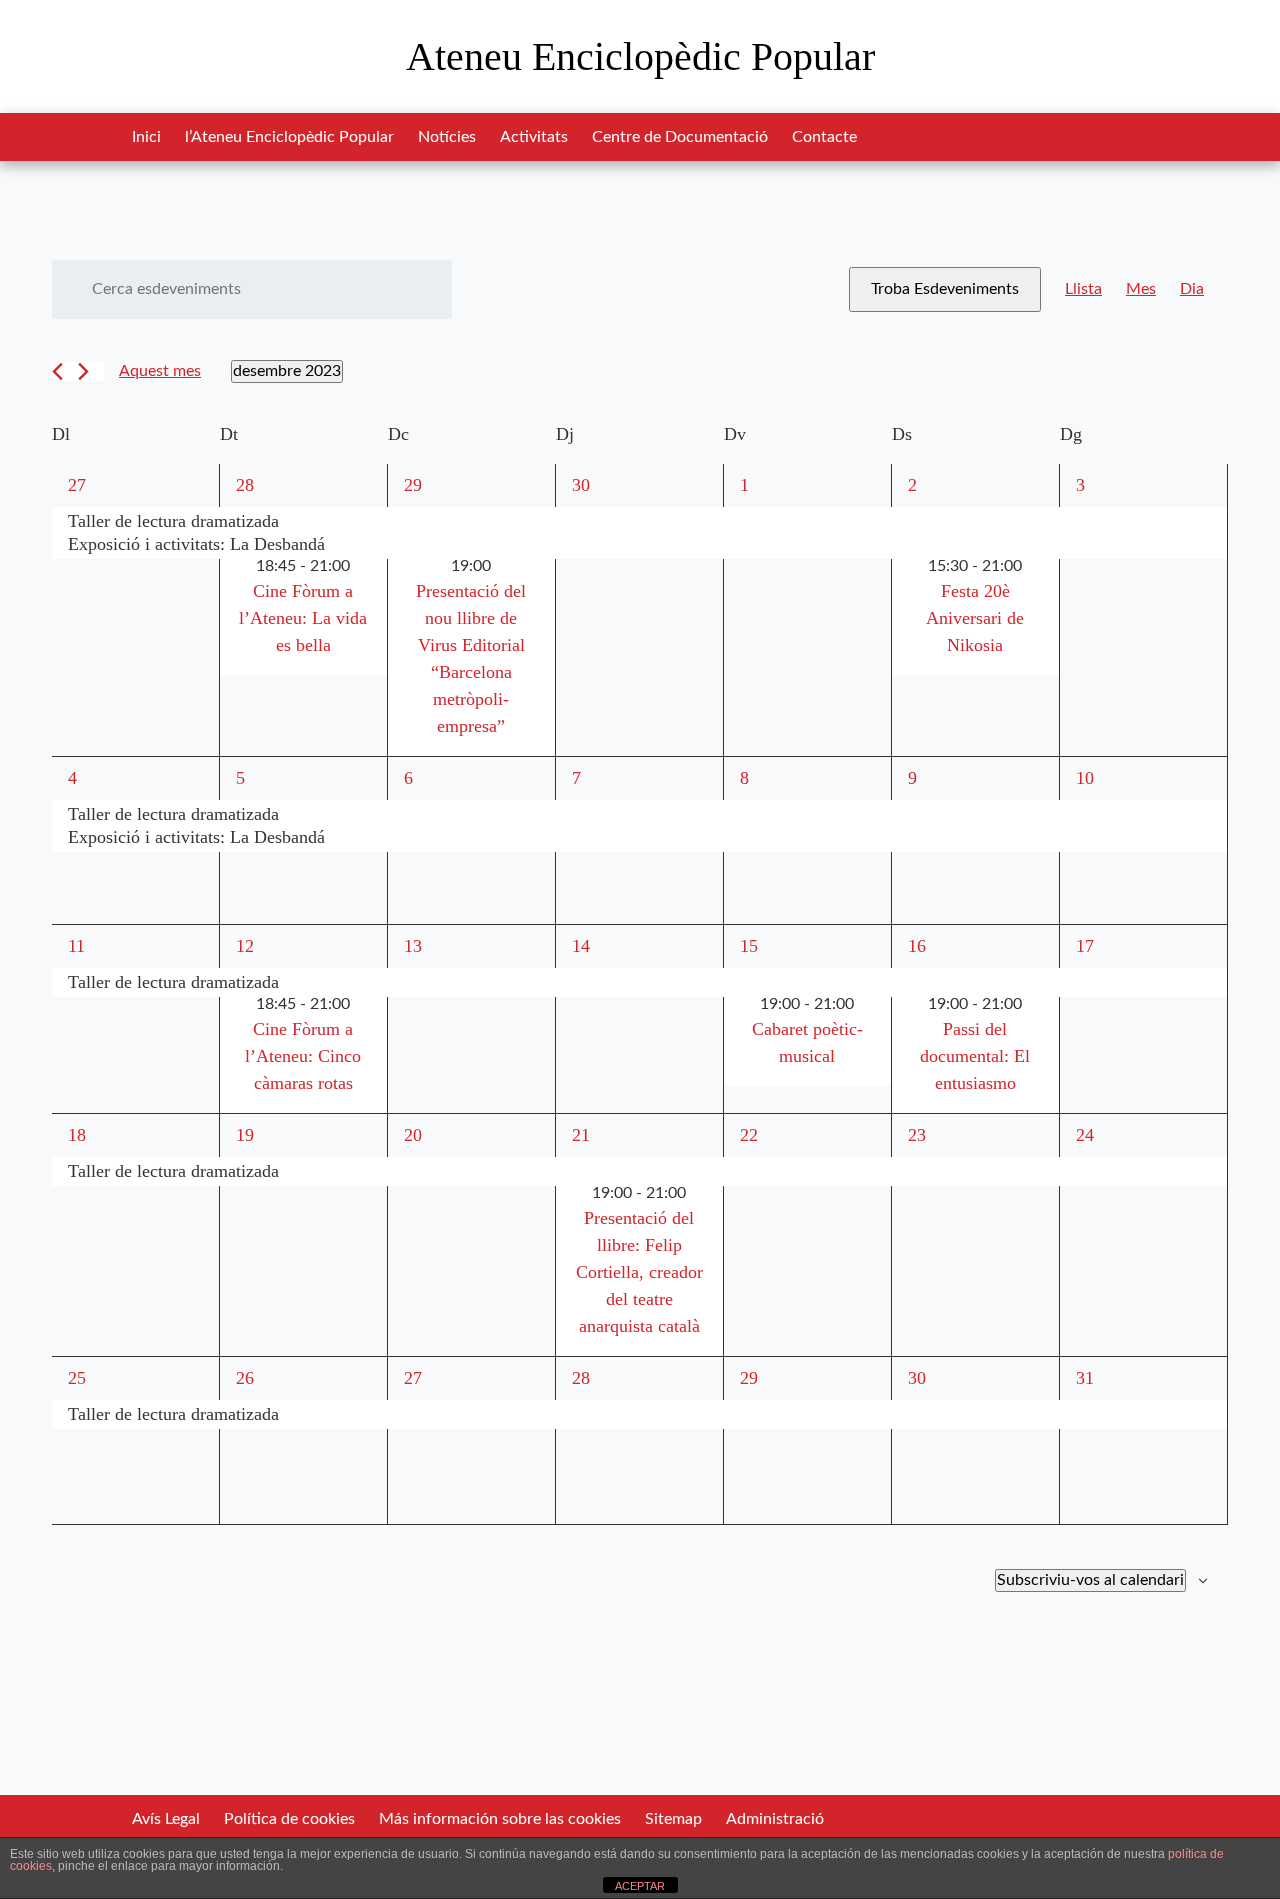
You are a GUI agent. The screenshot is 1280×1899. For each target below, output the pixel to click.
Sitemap (673, 1819)
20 (413, 1135)
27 (77, 485)
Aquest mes (160, 371)
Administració (775, 1819)
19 (245, 1135)
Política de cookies (289, 1819)
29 (413, 485)
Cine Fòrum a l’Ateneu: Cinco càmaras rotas (303, 1056)
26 (245, 1378)
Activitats (534, 137)
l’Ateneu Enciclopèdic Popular (289, 137)
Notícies (447, 137)
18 (77, 1135)
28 (245, 485)
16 (917, 946)
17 (1085, 946)
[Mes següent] (83, 371)
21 (581, 1135)
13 (413, 946)
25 (77, 1378)
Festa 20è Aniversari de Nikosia (975, 618)
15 (749, 946)
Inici (146, 137)
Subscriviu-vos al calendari (1090, 1580)
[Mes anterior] (57, 371)
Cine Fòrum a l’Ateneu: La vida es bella (303, 618)
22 (749, 1135)
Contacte (824, 137)
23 (917, 1135)
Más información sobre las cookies (500, 1819)
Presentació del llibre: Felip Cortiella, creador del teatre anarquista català (639, 1272)
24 (1085, 1135)
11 (76, 946)
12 (245, 946)
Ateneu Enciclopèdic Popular (640, 56)
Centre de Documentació (680, 137)
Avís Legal (166, 1819)
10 (1085, 778)
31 (1085, 1378)
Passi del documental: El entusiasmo (975, 1056)
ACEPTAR (640, 1886)
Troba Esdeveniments (945, 289)
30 (581, 485)
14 (581, 946)
